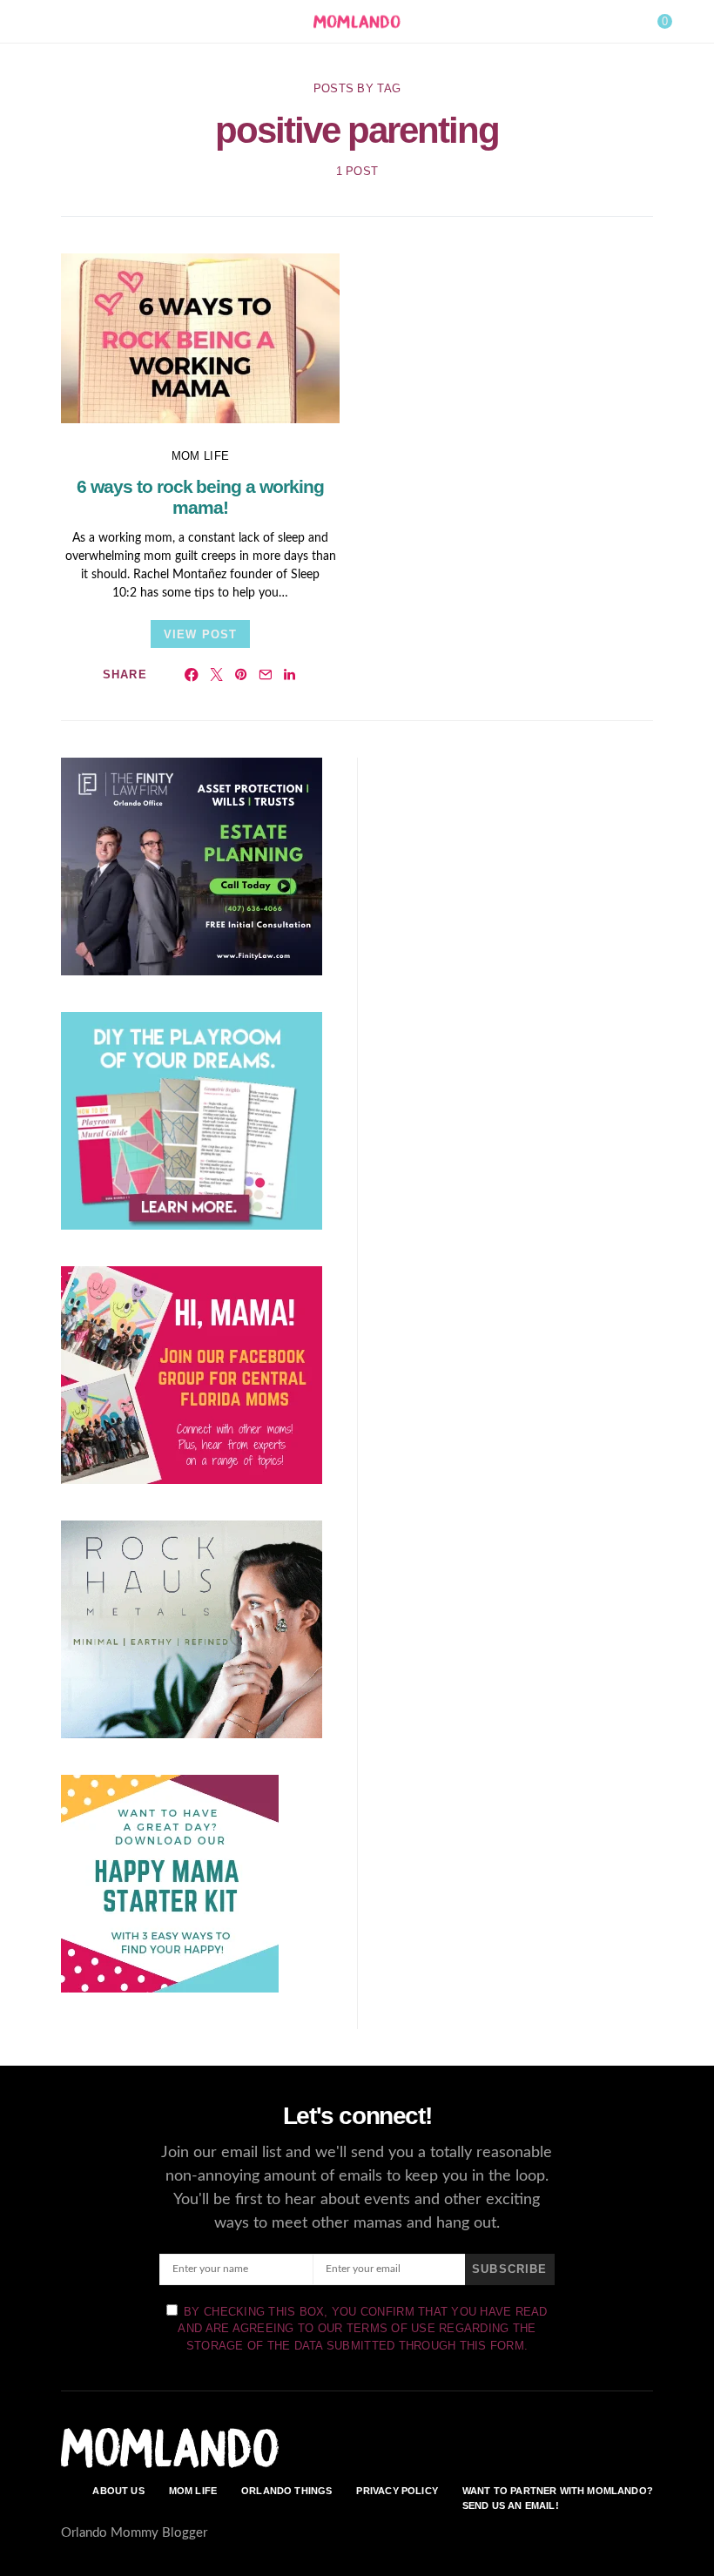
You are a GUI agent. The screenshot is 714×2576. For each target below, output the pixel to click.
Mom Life (200, 456)
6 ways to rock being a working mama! (200, 497)
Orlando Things (286, 2491)
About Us (118, 2491)
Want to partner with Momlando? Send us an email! (558, 2498)
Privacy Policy (397, 2491)
